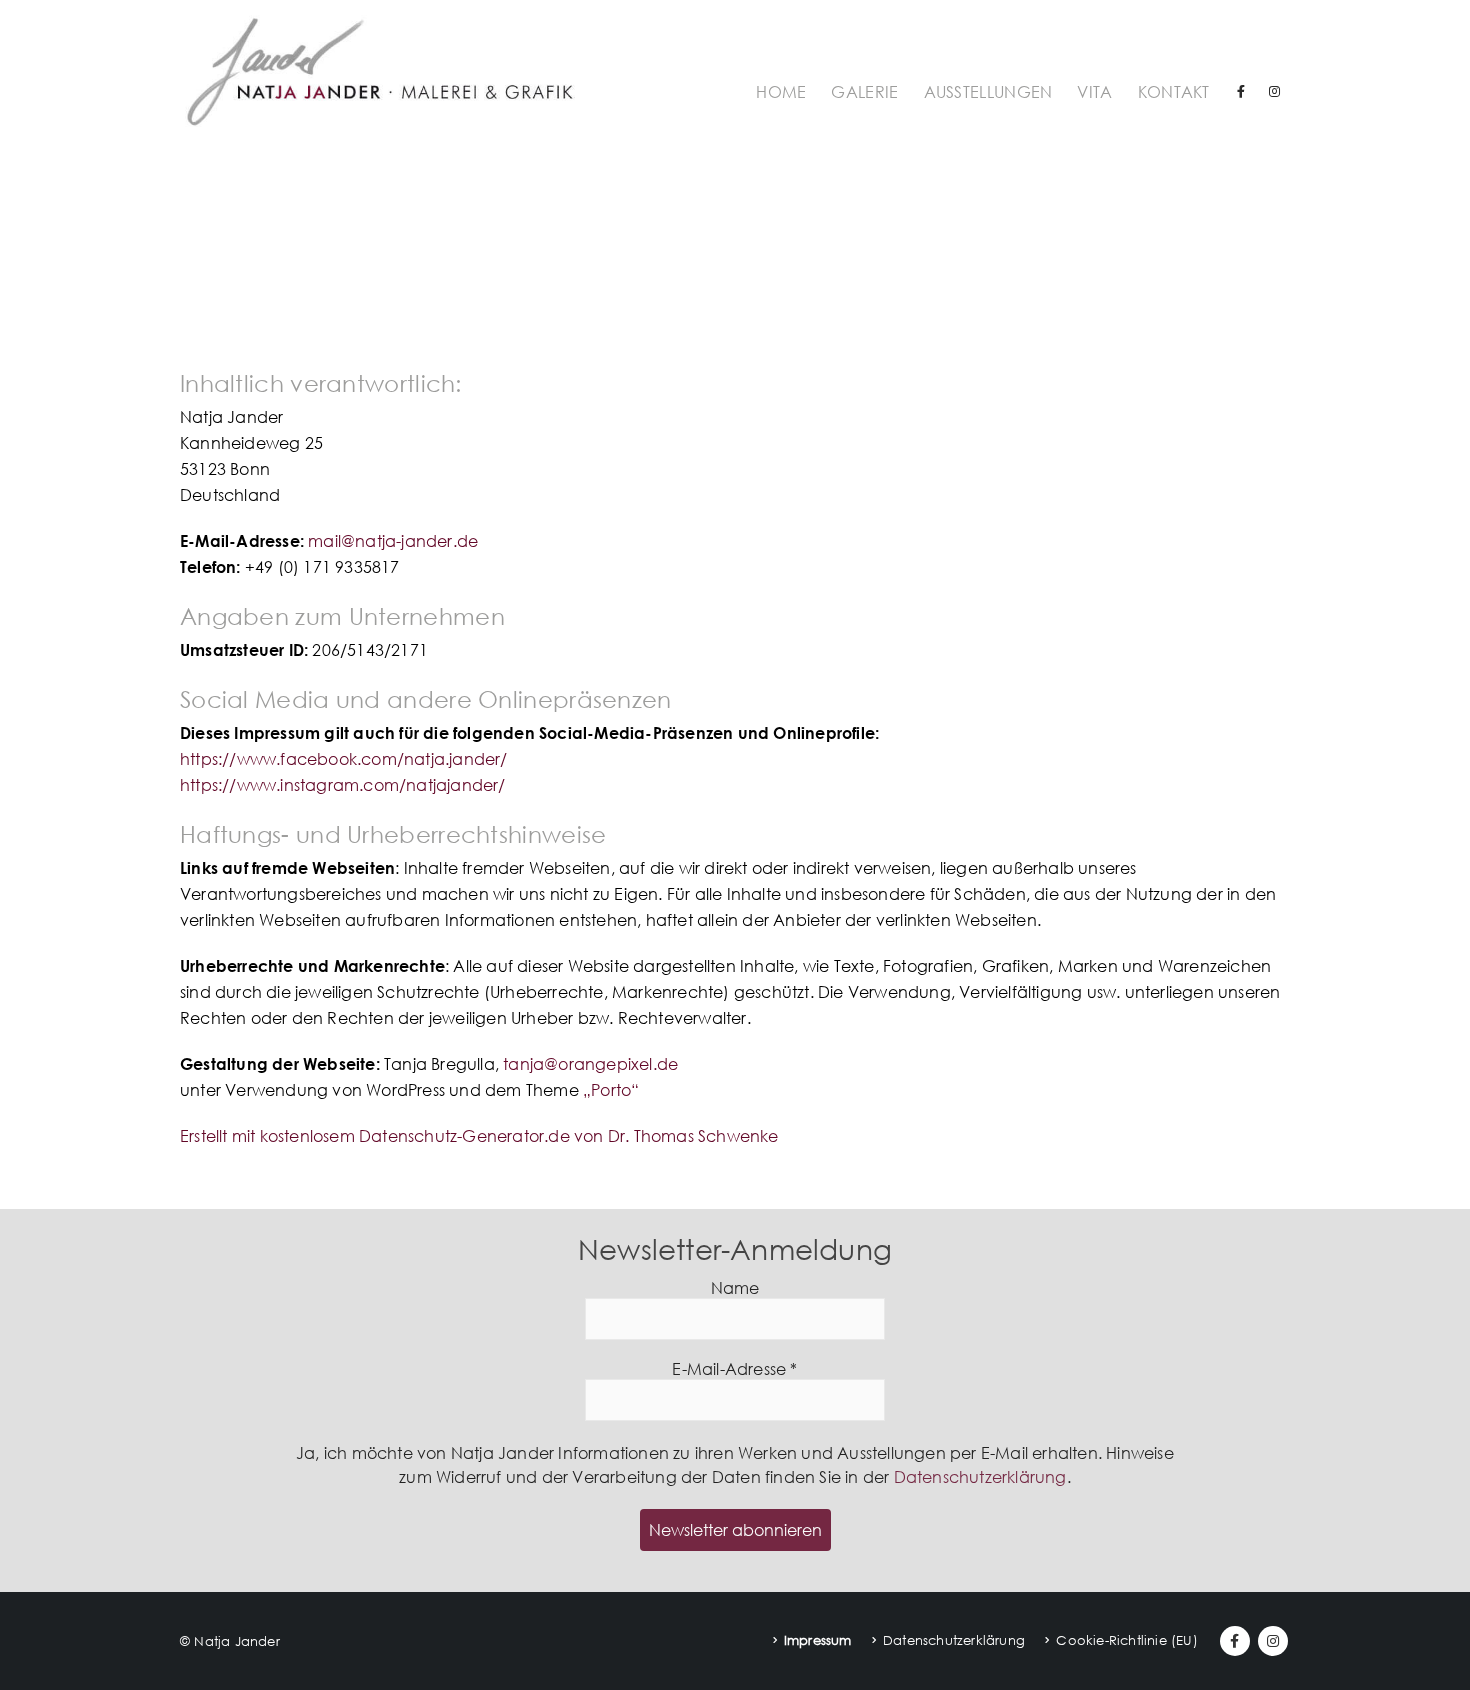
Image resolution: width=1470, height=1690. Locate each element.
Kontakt (1174, 92)
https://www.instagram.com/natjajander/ (343, 785)
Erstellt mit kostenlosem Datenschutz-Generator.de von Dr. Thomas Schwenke (479, 1136)
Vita (1094, 92)
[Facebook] (1241, 91)
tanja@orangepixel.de (590, 1064)
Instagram (1273, 1641)
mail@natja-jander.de (393, 541)
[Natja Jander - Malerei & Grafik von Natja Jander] (380, 70)
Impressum (818, 1640)
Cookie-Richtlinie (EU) (1126, 1640)
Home (781, 92)
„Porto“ (611, 1090)
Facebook (1235, 1641)
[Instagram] (1275, 91)
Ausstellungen (988, 92)
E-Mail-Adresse (734, 1369)
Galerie (864, 92)
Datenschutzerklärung (980, 1477)
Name (735, 1288)
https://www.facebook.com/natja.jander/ (344, 759)
